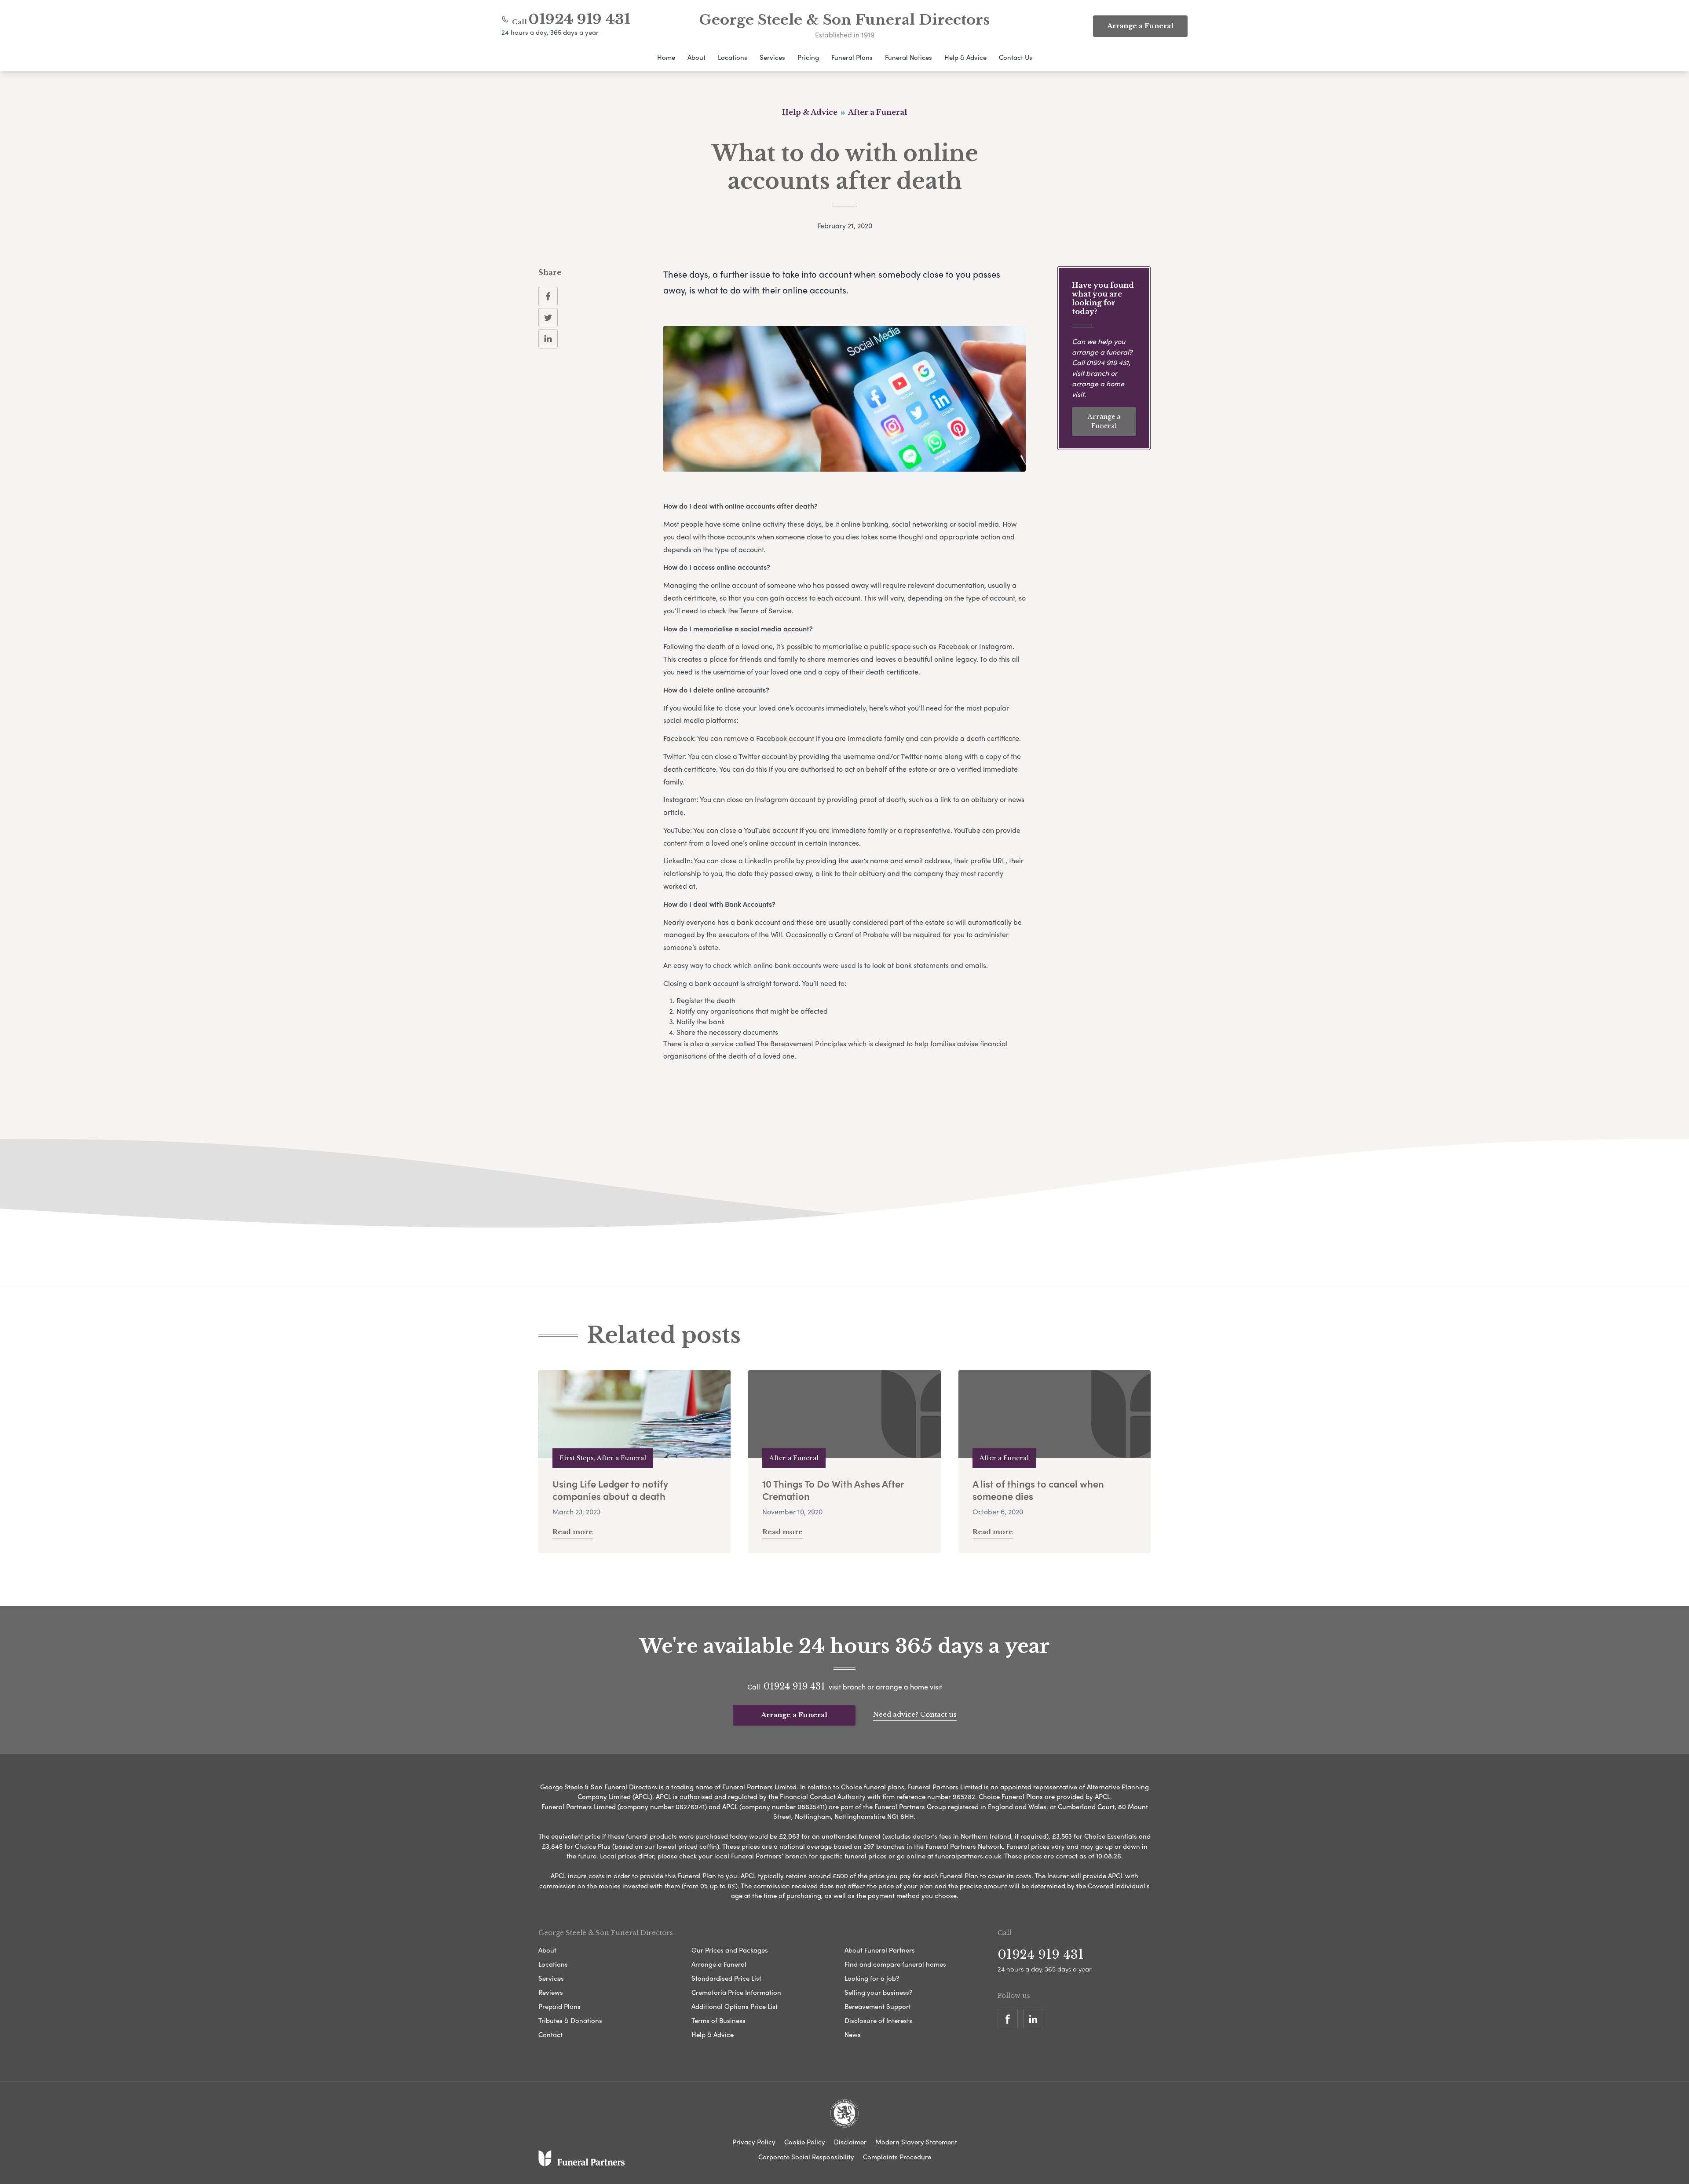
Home (666, 57)
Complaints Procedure (897, 2157)
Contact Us (1016, 57)
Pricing (808, 57)
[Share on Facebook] (548, 297)
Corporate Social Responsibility (806, 2157)
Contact (550, 2034)
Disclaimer (850, 2142)
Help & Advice (965, 57)
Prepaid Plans (559, 2006)
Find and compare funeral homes (895, 1964)
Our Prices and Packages (730, 1950)
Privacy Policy (754, 2142)
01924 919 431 (579, 19)
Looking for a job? (872, 1978)
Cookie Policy (805, 2142)
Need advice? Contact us (915, 1714)
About (696, 57)
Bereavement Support (878, 2006)
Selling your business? (878, 1992)
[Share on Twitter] (548, 318)
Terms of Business (718, 2020)
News (853, 2034)
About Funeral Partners (880, 1950)
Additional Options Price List (735, 2006)
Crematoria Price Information (736, 1992)
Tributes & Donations (570, 2020)
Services (772, 57)
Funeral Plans (852, 57)
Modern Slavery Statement (916, 2142)
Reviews (551, 1992)
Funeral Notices (908, 57)
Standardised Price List (726, 1978)
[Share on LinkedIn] (548, 339)
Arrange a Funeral (1104, 421)
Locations (733, 57)
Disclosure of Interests (878, 2020)
